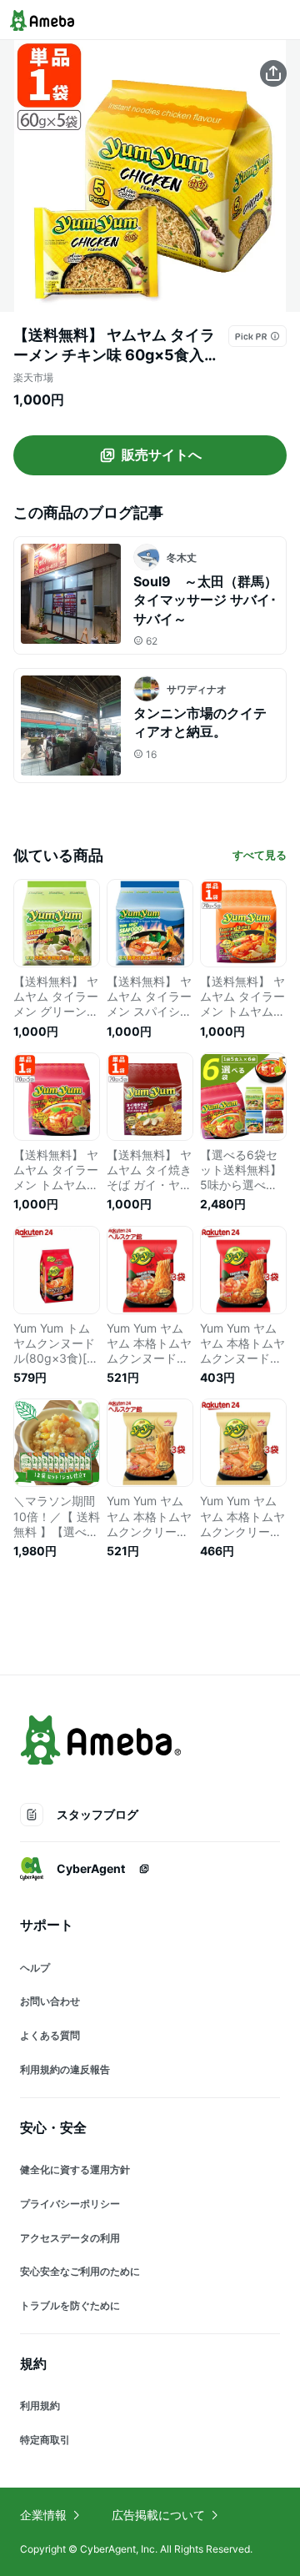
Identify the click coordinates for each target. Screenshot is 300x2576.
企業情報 (43, 2515)
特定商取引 (45, 2440)
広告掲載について (158, 2515)
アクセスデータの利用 (70, 2238)
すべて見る (260, 855)
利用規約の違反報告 (65, 2069)
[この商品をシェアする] (273, 73)
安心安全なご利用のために (80, 2271)
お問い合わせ (50, 2001)
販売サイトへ (162, 454)
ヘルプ (35, 1968)
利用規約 (40, 2405)
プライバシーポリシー (70, 2204)
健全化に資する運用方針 (75, 2169)
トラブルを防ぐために (70, 2305)
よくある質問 (50, 2035)
